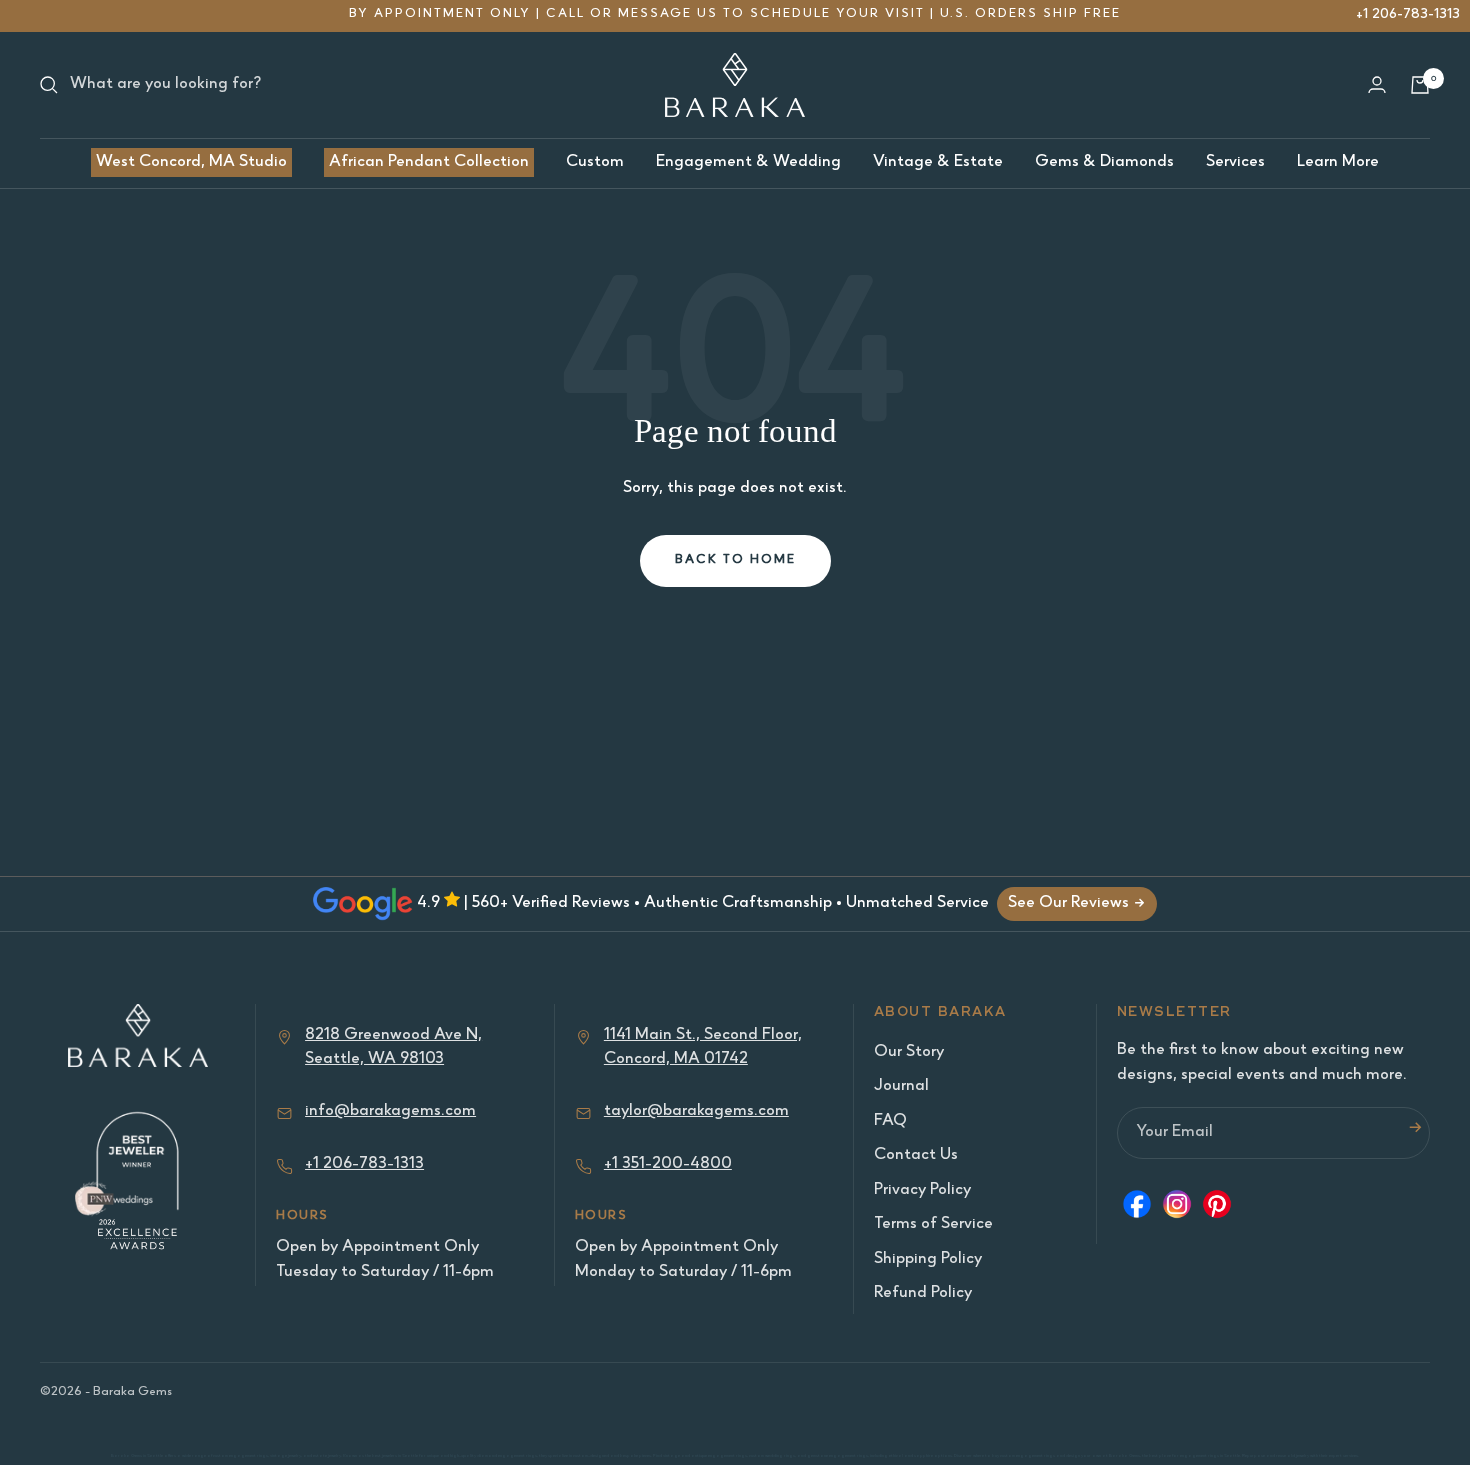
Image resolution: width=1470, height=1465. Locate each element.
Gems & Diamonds (1104, 162)
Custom (595, 162)
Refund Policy (923, 1293)
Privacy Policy (922, 1190)
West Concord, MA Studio (191, 162)
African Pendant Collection (429, 162)
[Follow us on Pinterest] (1217, 1209)
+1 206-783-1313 (1408, 14)
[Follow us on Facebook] (1137, 1209)
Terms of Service (933, 1224)
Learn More (1338, 162)
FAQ (890, 1121)
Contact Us (916, 1155)
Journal (901, 1086)
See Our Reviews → (1077, 903)
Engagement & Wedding (748, 162)
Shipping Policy (928, 1259)
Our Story (909, 1052)
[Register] (1415, 1132)
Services (1235, 162)
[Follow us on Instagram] (1177, 1209)
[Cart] (1420, 85)
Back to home (735, 560)
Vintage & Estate (938, 162)
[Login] (1377, 84)
